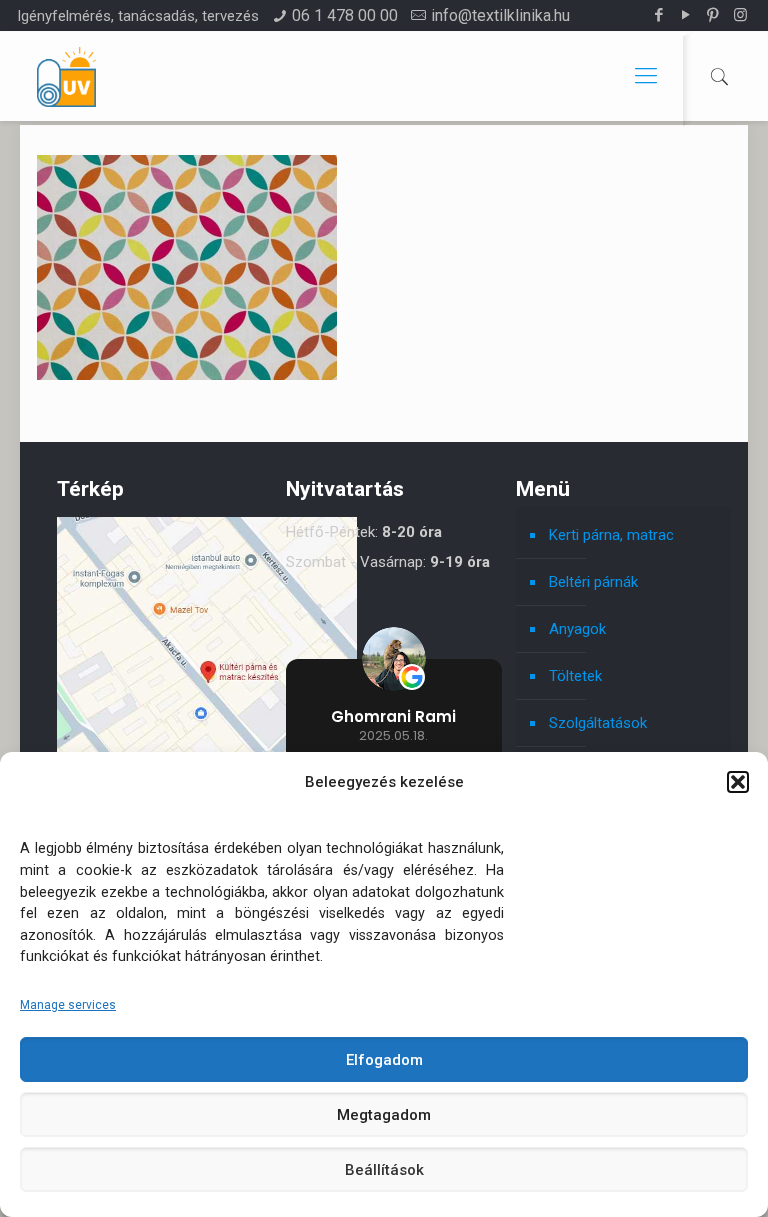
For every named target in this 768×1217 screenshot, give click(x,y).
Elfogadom (384, 1060)
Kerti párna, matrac (611, 535)
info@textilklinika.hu (500, 15)
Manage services (68, 1005)
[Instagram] (740, 15)
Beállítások (384, 1170)
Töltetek (575, 676)
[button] (738, 782)
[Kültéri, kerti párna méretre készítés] (66, 76)
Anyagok (577, 629)
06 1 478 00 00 (345, 15)
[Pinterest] (713, 15)
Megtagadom (384, 1115)
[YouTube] (686, 15)
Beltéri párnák (593, 582)
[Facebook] (659, 15)
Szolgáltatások (598, 723)
